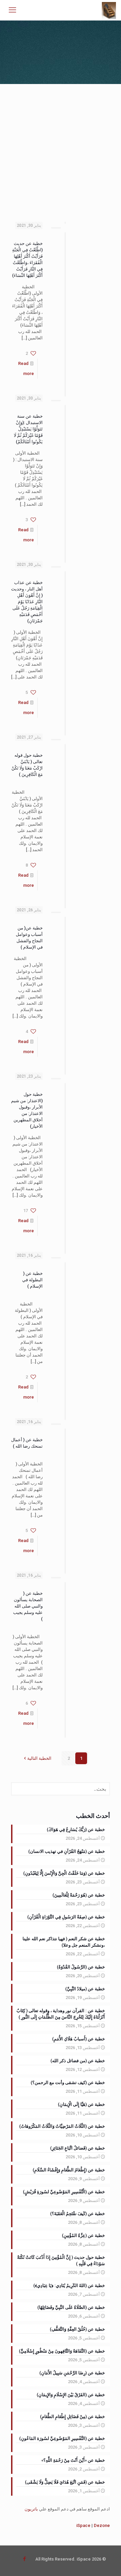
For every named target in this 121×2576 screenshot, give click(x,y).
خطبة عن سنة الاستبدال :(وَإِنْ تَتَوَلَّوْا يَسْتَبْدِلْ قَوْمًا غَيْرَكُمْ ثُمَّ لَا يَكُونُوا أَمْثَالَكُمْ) (28, 429)
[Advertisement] (61, 148)
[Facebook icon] (24, 2559)
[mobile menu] (12, 10)
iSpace (83, 2525)
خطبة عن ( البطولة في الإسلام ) (32, 1280)
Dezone (102, 2525)
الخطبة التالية (39, 1758)
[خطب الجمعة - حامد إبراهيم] (109, 10)
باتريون (31, 2509)
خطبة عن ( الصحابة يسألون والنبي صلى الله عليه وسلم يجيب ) (28, 1606)
